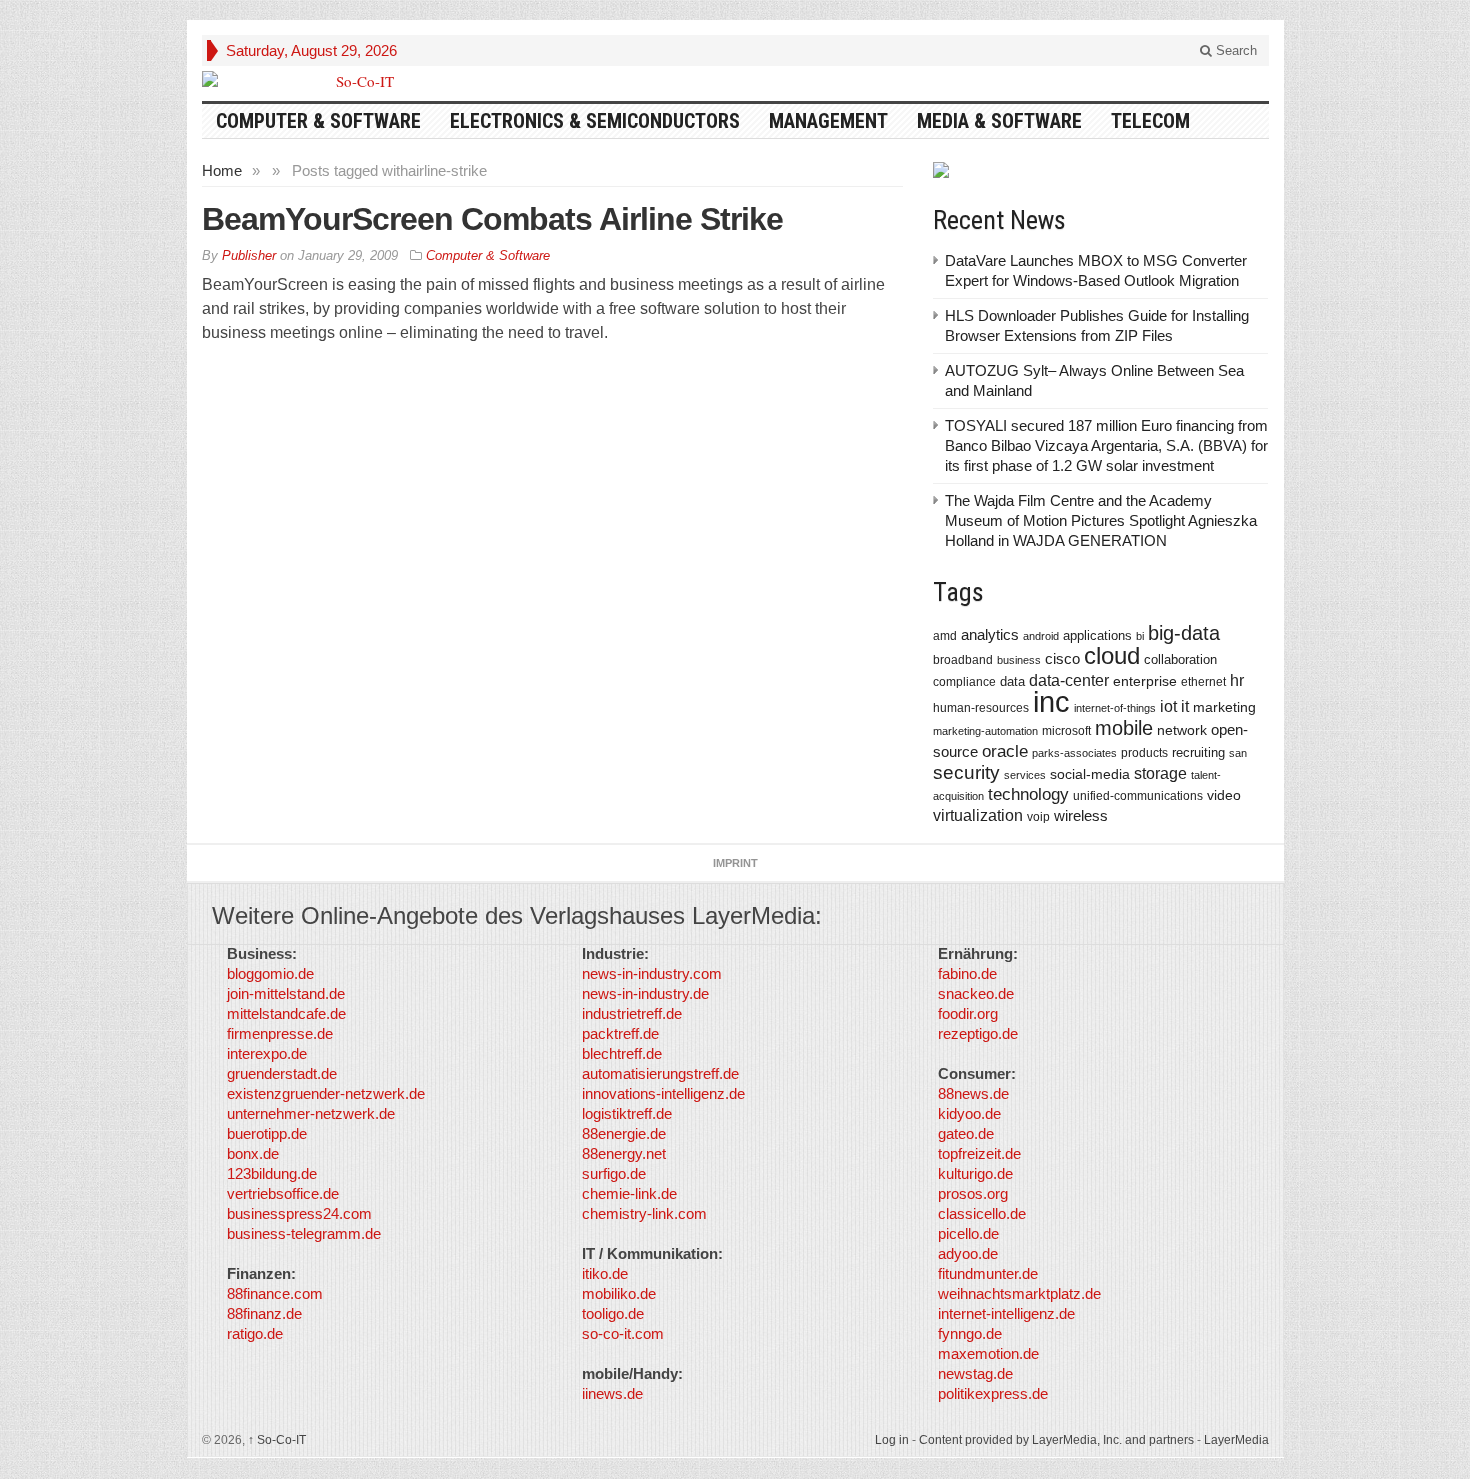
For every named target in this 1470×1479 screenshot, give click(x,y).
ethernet (1203, 682)
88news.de (973, 1093)
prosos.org (973, 1193)
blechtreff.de (622, 1053)
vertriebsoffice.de (283, 1193)
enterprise (1145, 681)
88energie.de (624, 1133)
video (1224, 795)
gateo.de (966, 1133)
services (1025, 775)
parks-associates (1074, 753)
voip (1038, 817)
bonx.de (253, 1153)
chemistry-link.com (644, 1213)
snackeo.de (976, 993)
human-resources (981, 707)
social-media (1090, 774)
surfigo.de (614, 1173)
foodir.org (968, 1013)
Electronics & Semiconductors (595, 121)
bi (1140, 636)
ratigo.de (255, 1333)
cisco (1062, 658)
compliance (964, 682)
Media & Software (999, 121)
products (1144, 752)
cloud (1112, 655)
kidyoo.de (969, 1113)
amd (945, 636)
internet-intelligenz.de (1006, 1313)
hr (1237, 680)
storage (1160, 773)
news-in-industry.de (645, 993)
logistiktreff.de (627, 1113)
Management (828, 121)
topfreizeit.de (979, 1153)
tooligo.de (613, 1313)
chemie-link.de (629, 1193)
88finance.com (275, 1293)
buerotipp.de (267, 1133)
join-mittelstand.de (286, 993)
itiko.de (605, 1273)
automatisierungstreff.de (660, 1073)
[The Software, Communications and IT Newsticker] (357, 81)
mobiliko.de (619, 1293)
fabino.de (967, 973)
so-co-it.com (623, 1333)
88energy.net (624, 1153)
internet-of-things (1115, 708)
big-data (1184, 633)
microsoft (1066, 731)
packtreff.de (620, 1033)
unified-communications (1138, 795)
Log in (892, 1440)
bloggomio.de (270, 973)
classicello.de (982, 1213)
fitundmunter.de (988, 1273)
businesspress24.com (299, 1213)
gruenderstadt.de (282, 1073)
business (1019, 660)
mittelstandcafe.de (286, 1013)
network (1182, 730)
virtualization (978, 815)
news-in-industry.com (652, 973)
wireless (1081, 815)
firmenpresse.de (280, 1033)
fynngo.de (970, 1333)
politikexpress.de (993, 1393)
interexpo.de (267, 1053)
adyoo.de (968, 1253)
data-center (1069, 680)
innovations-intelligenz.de (663, 1093)
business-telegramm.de (304, 1233)
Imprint (735, 863)
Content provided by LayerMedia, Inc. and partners (1056, 1440)
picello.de (968, 1233)
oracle (1005, 751)
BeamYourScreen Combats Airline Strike (492, 219)
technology (1028, 794)
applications (1097, 635)
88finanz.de (264, 1313)
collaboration (1180, 659)
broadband (963, 659)
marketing (1224, 707)
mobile (1124, 728)
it (1185, 706)
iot (1168, 706)
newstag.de (975, 1373)
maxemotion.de (988, 1353)
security (966, 772)
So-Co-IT (277, 1440)
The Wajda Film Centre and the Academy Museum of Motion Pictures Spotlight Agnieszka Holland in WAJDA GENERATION (1101, 520)
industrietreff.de (632, 1013)
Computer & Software (318, 121)
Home (222, 170)
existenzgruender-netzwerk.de (326, 1093)
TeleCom (1150, 121)
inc (1051, 701)
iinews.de (612, 1393)
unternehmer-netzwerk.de (311, 1113)
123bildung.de (272, 1173)
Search (1234, 50)
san (1238, 753)
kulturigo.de (975, 1173)
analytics (990, 634)
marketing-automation (985, 731)
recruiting (1198, 752)
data (1012, 681)
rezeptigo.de (978, 1033)
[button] (44, 1435)
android (1041, 636)
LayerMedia (1236, 1440)
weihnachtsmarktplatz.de (1019, 1293)
